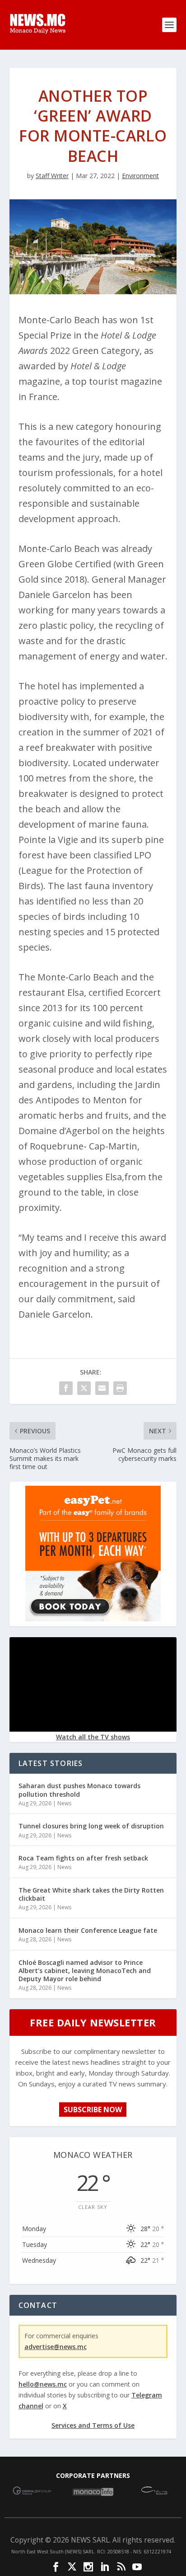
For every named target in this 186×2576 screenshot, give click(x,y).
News (64, 1803)
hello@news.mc (43, 2384)
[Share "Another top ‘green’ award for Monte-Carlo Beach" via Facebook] (66, 1388)
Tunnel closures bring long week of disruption (91, 1826)
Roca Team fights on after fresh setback (83, 1858)
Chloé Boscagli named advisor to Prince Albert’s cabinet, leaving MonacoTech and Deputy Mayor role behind (85, 1971)
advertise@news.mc (56, 2347)
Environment (140, 176)
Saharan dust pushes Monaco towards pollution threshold (79, 1790)
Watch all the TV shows (93, 1737)
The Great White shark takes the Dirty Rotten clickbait (91, 1894)
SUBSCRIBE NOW (93, 2110)
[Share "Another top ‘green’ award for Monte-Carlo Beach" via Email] (102, 1388)
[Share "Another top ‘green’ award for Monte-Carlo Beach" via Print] (120, 1388)
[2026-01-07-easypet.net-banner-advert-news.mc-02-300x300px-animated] (93, 1619)
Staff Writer (52, 176)
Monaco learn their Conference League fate (88, 1930)
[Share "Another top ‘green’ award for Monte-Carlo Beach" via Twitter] (84, 1388)
